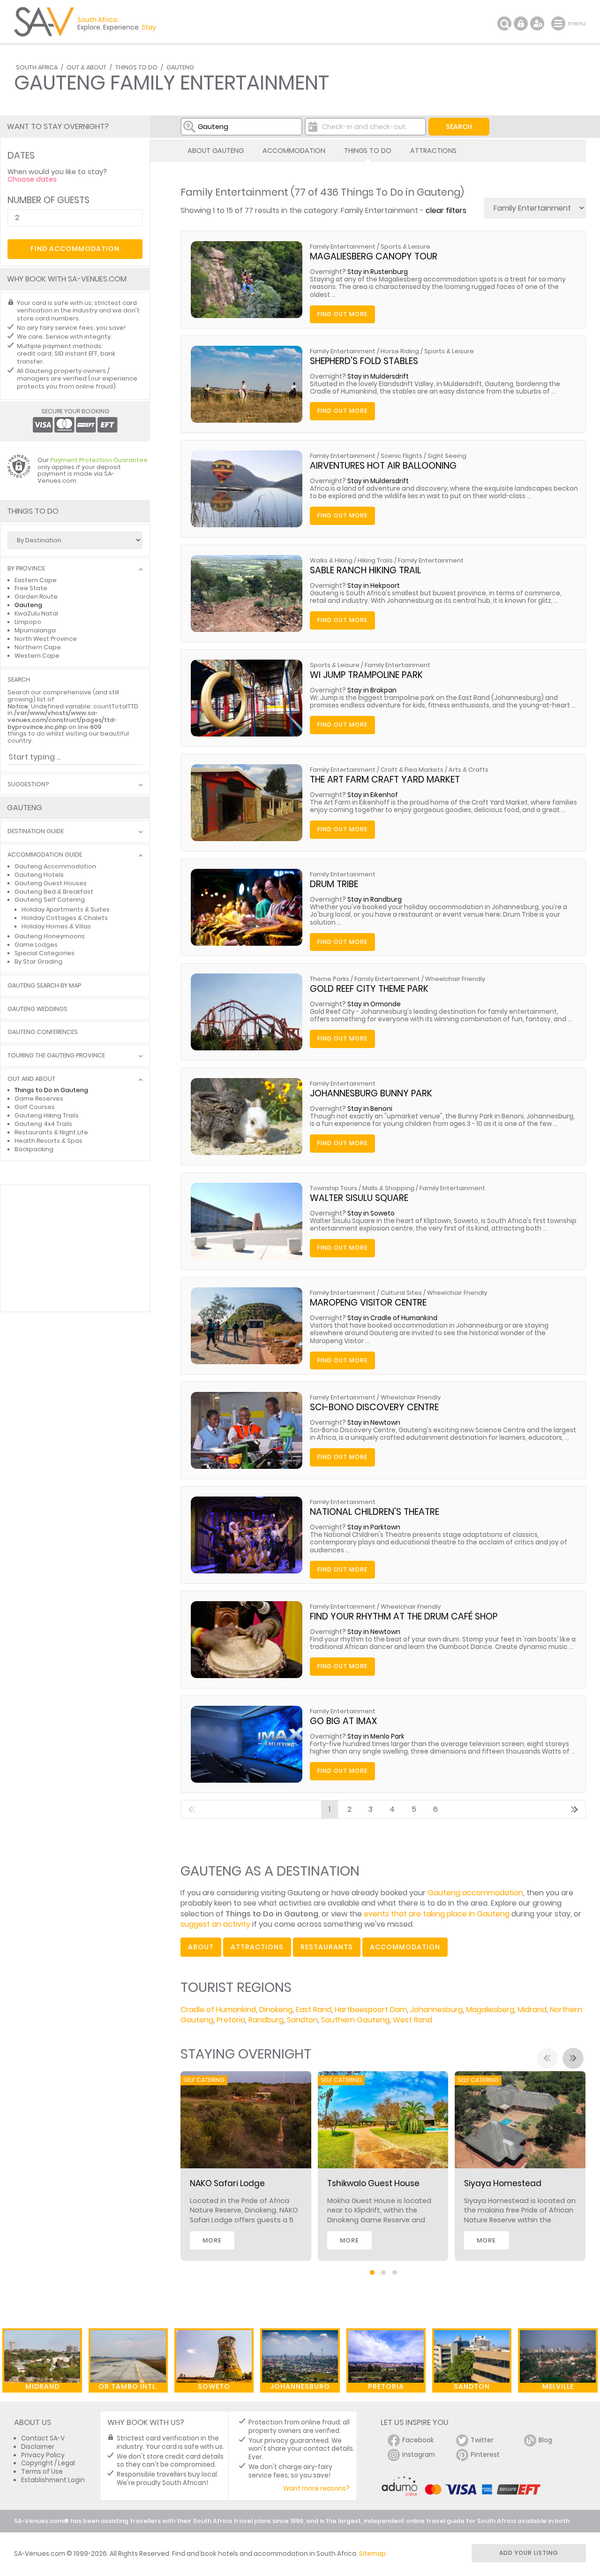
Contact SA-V (43, 2438)
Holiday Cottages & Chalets (65, 918)
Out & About (86, 67)
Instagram (419, 2455)
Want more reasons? (316, 2489)
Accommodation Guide (45, 855)
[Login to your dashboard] (521, 23)
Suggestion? (28, 785)
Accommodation (294, 151)
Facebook (418, 2440)
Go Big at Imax (343, 1721)
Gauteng (180, 67)
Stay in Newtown (374, 1423)
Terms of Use (42, 2472)
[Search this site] (504, 23)
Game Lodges (36, 945)
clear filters (446, 210)
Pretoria (231, 2020)
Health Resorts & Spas (49, 1141)
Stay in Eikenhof (373, 795)
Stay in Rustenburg (378, 272)
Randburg (266, 2020)
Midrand (532, 2010)
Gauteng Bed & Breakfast (54, 892)
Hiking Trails (375, 560)
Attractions (433, 151)
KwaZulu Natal (36, 613)
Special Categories (45, 953)
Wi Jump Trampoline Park (366, 675)
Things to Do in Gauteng (51, 1090)
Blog (545, 2440)
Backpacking (34, 1149)
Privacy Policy (43, 2455)
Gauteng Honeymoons (50, 936)
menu (559, 23)
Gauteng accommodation (475, 1893)
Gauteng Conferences (43, 1032)
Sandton (302, 2020)
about (201, 1947)
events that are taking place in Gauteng (437, 1914)
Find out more (342, 314)
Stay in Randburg (375, 900)
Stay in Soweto (371, 1213)
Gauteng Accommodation (55, 866)
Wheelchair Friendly (455, 979)
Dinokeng (276, 2010)
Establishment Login (53, 2480)
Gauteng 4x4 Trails (43, 1124)
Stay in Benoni (370, 1109)
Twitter (482, 2440)
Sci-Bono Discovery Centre (374, 1407)
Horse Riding (400, 351)
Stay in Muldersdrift (378, 376)
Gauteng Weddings (37, 1009)
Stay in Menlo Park (376, 1736)
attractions (257, 1947)
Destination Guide (36, 832)
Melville (558, 2386)
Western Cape (37, 656)
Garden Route (36, 597)
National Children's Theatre (375, 1512)
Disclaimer (38, 2447)
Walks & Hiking (331, 560)
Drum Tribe (334, 884)
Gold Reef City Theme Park (369, 989)
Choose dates (32, 179)
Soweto (214, 2386)
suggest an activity (215, 1924)
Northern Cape (38, 647)
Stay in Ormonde (374, 1004)
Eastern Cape (36, 580)
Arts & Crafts (469, 770)
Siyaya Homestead (503, 2183)
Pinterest (485, 2455)
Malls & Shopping (388, 1188)
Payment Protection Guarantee (99, 460)
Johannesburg (436, 2010)
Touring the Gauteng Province (56, 1056)
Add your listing (529, 2553)
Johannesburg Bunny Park (371, 1093)
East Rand (314, 2010)
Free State (31, 588)
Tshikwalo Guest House (373, 2183)
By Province (26, 569)
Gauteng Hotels (39, 875)
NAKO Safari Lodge (227, 2183)
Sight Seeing (447, 456)
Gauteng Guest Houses (51, 883)
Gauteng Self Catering (50, 900)
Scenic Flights (401, 456)
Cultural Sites (401, 1293)
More (212, 2240)
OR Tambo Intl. (128, 2386)
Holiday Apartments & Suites (66, 909)
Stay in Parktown (374, 1527)
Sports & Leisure (405, 247)
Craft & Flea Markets (412, 770)
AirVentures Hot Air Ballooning (383, 466)
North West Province (46, 639)
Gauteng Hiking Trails (47, 1115)
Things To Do (136, 67)
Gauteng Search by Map (44, 986)
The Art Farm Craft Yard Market (385, 779)
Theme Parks (330, 979)
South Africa (37, 67)
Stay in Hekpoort (374, 586)
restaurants (327, 1947)
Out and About (31, 1079)
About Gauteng (216, 151)
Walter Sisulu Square (359, 1198)
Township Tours (334, 1188)
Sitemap (372, 2554)
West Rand (412, 2020)
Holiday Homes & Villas (56, 926)
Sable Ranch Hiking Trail (365, 570)
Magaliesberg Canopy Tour (374, 256)
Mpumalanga (35, 630)
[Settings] (537, 23)
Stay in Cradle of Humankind (392, 1318)
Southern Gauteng (355, 2020)
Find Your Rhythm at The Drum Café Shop (404, 1616)
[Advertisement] (75, 1248)
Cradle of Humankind (218, 2010)
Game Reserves (39, 1098)
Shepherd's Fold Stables (364, 361)
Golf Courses (35, 1107)
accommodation (405, 1947)
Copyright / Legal (48, 2463)
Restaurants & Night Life (51, 1132)
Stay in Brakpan (372, 690)
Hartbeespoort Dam (371, 2010)
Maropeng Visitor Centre (368, 1303)
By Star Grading (38, 961)
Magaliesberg (490, 2010)
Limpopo (28, 622)
